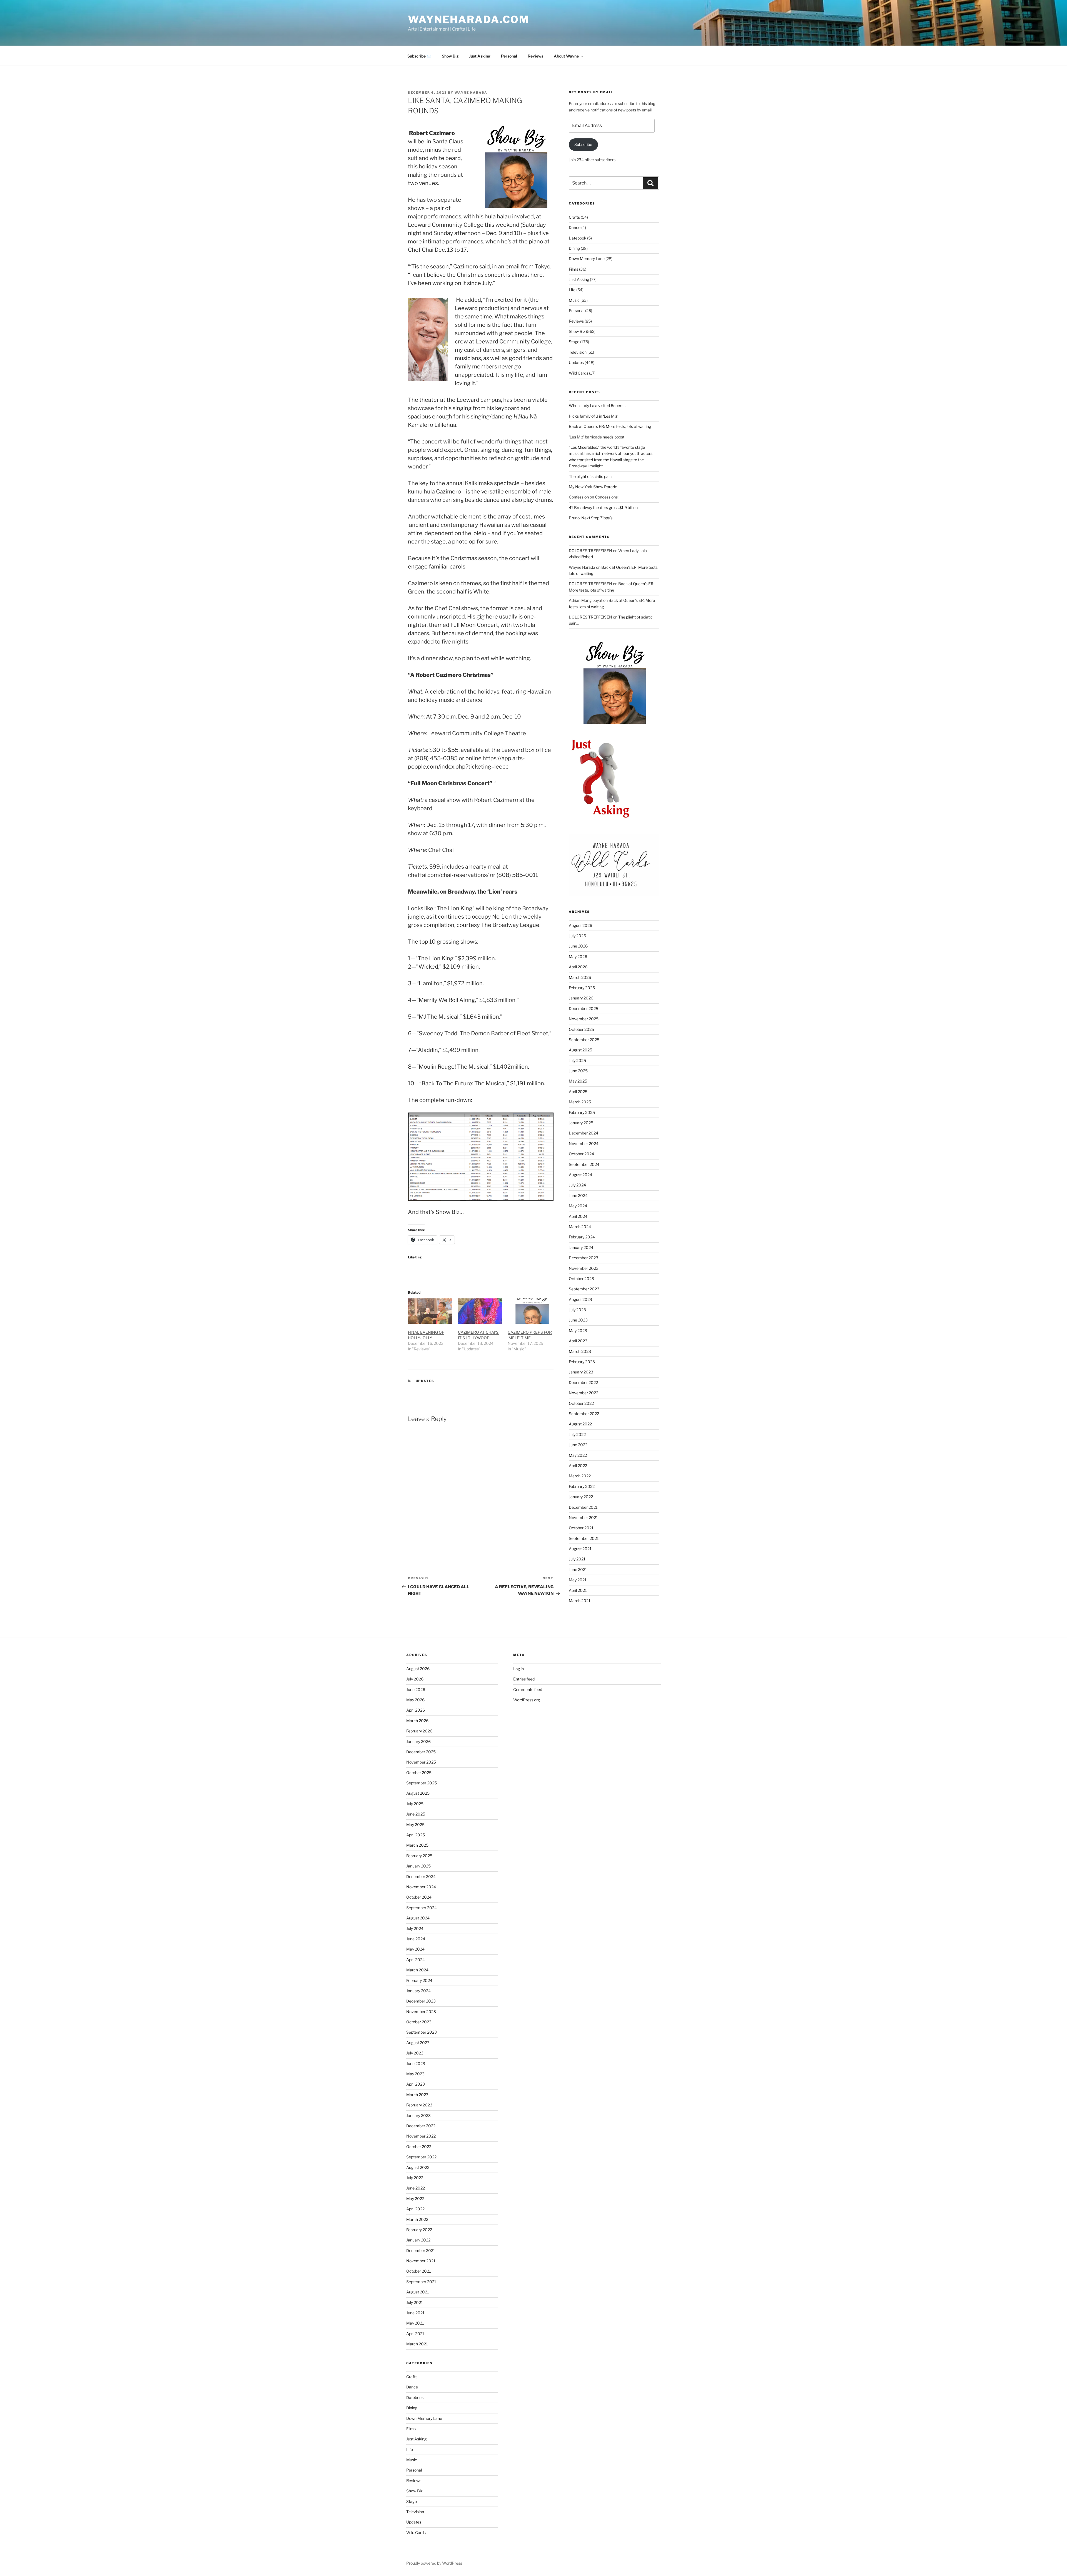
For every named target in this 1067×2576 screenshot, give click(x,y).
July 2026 (577, 936)
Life (572, 290)
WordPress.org (527, 1700)
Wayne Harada (471, 93)
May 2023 (578, 1331)
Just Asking (480, 56)
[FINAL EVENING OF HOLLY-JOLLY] (430, 1311)
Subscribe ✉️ (419, 56)
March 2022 (580, 1476)
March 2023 (580, 1351)
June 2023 (578, 1320)
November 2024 (584, 1144)
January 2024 (581, 1247)
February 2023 (582, 1362)
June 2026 (578, 946)
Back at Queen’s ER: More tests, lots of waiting (610, 426)
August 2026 (580, 925)
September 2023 (584, 1289)
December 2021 (583, 1507)
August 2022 (580, 1424)
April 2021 (578, 1590)
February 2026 (582, 988)
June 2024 (578, 1195)
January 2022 (581, 1497)
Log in (518, 1669)
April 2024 (578, 1216)
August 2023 (580, 1299)
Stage (574, 342)
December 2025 (584, 1008)
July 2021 (577, 1559)
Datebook (578, 238)
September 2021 (584, 1538)
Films (574, 269)
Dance (575, 227)
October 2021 (581, 1528)
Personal (509, 56)
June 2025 (578, 1071)
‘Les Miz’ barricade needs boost (597, 437)
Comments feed (528, 1690)
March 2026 (580, 977)
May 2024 (578, 1206)
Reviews (535, 56)
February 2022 (582, 1486)
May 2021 (578, 1580)
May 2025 (578, 1081)
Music (574, 300)
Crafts (574, 217)
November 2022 (584, 1393)
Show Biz (450, 56)
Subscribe (583, 144)
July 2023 (577, 1310)
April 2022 (578, 1466)
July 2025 (577, 1060)
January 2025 (581, 1123)
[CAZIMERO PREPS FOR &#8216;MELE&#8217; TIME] (530, 1311)
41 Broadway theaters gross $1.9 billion (603, 508)
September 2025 (584, 1040)
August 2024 (580, 1175)
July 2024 (577, 1185)
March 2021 (580, 1601)
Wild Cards (579, 373)
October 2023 (581, 1279)
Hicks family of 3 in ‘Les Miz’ (594, 416)
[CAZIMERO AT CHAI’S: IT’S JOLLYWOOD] (480, 1311)
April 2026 (578, 967)
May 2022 (578, 1455)
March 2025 (580, 1102)
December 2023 (584, 1258)
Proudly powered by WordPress (434, 2563)
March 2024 (580, 1227)
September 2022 (584, 1414)
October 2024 (581, 1154)
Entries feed (524, 1679)
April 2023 (578, 1341)
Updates (425, 1381)
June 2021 (578, 1569)
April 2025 (578, 1092)
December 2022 (583, 1382)
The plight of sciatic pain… (592, 476)
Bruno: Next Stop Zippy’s (591, 518)
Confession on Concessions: (594, 497)
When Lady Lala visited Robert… (597, 406)
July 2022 (577, 1434)
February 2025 (582, 1112)
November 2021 (583, 1518)
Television (578, 352)
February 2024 (582, 1237)
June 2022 (578, 1445)
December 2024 (584, 1133)
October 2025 (581, 1029)
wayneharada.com (469, 19)
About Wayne (566, 56)
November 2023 (584, 1268)
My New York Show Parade (593, 487)
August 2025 (580, 1050)
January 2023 (581, 1372)
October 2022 (581, 1403)
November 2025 (584, 1019)
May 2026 (578, 957)
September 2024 (584, 1164)
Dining (574, 248)
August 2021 (580, 1549)
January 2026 (581, 998)
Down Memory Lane (587, 259)
